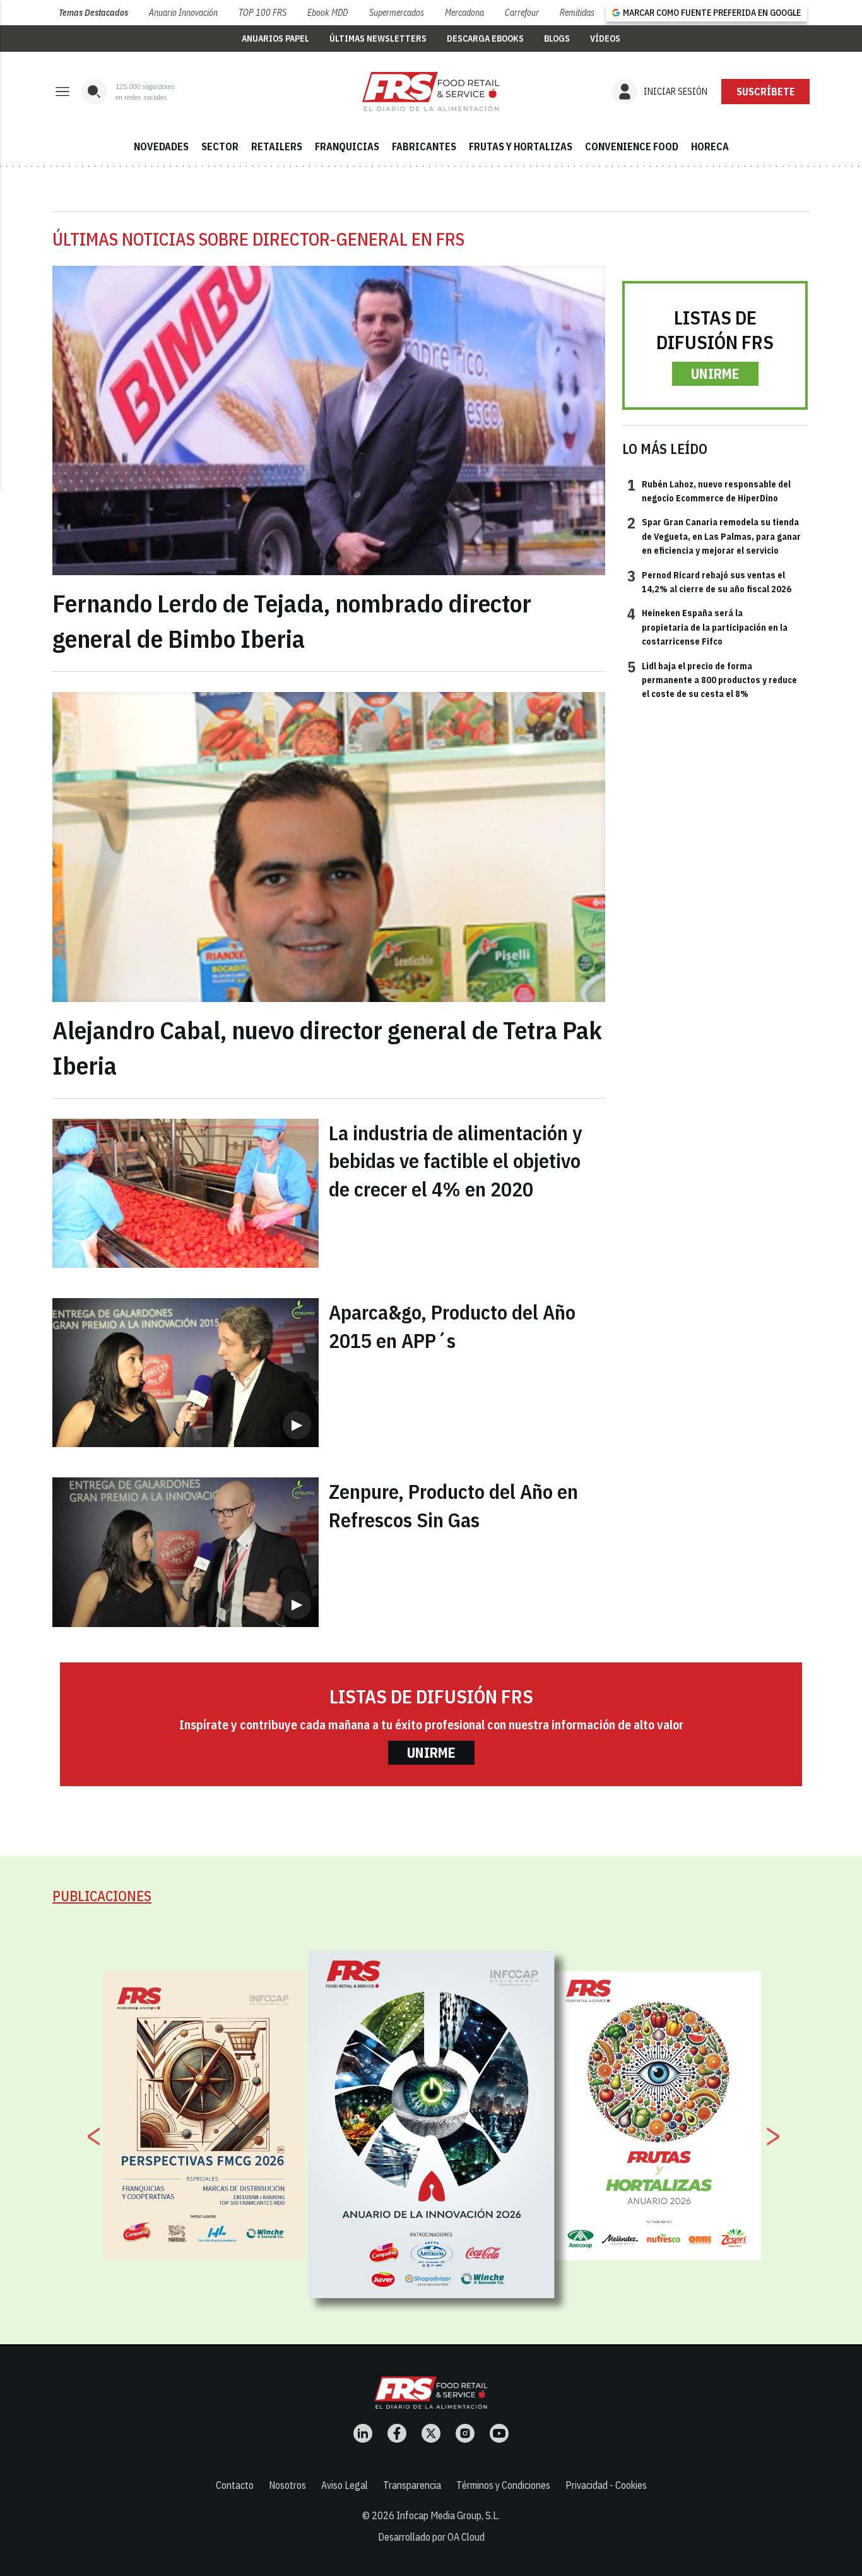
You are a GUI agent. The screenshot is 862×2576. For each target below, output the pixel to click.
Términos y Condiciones (503, 2485)
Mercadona (464, 13)
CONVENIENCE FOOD (632, 146)
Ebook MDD (328, 13)
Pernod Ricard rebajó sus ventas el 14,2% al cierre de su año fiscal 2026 (709, 581)
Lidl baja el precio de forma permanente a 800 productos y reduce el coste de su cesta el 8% (712, 680)
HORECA (710, 146)
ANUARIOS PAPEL (275, 39)
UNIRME (715, 373)
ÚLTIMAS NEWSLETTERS (378, 39)
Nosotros (287, 2485)
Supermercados (397, 13)
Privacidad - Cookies (606, 2485)
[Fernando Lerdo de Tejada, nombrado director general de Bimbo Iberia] (329, 421)
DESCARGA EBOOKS (485, 39)
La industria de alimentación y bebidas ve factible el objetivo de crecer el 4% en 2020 (455, 1161)
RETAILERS (277, 146)
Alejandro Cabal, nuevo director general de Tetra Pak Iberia (327, 1047)
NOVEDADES (161, 146)
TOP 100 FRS (263, 13)
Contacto (235, 2485)
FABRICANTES (424, 146)
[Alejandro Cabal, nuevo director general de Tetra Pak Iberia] (329, 847)
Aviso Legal (345, 2485)
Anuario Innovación (183, 13)
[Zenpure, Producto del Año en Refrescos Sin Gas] (186, 1552)
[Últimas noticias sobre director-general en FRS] (431, 92)
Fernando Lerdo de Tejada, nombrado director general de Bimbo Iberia (292, 621)
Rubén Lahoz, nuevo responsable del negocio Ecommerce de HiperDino (709, 491)
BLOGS (557, 39)
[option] (432, 2125)
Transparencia (412, 2485)
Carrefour (522, 13)
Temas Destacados (93, 13)
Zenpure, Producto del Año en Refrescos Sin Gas (453, 1506)
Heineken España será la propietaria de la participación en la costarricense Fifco (707, 627)
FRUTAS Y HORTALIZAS (521, 146)
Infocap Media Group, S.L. (448, 2515)
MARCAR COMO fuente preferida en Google (712, 13)
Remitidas (577, 13)
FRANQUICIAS (347, 146)
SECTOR (220, 146)
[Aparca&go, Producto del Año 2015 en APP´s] (186, 1373)
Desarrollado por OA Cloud (431, 2537)
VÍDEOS (605, 39)
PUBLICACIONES (102, 1896)
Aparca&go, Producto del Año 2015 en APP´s (452, 1326)
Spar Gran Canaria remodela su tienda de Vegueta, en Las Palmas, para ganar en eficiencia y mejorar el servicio (714, 536)
